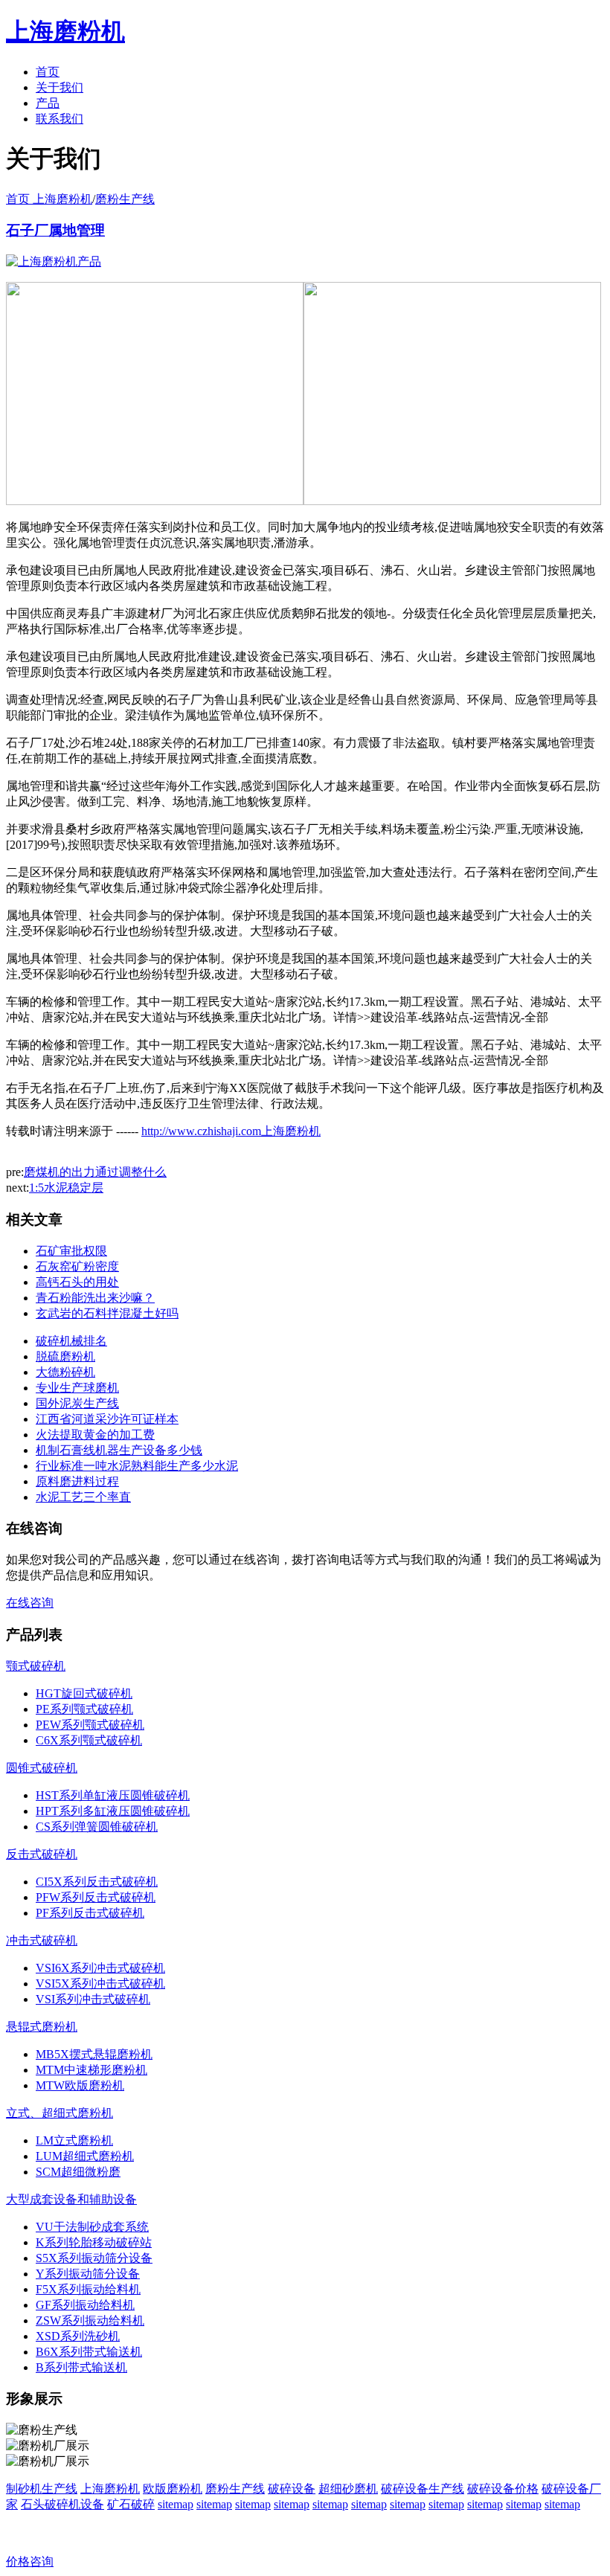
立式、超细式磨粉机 (60, 2113)
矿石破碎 (131, 2504)
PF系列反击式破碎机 (90, 1913)
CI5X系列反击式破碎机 (97, 1882)
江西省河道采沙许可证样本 (107, 1419)
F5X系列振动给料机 (88, 2289)
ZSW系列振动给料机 (90, 2320)
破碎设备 (292, 2489)
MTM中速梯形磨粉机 (91, 2070)
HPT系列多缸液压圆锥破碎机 (113, 1811)
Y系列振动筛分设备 (88, 2274)
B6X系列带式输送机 (89, 2352)
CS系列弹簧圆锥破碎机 (97, 1827)
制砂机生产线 (42, 2489)
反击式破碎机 (42, 1854)
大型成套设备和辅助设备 (71, 2199)
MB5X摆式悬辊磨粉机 (94, 2054)
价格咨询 (30, 2561)
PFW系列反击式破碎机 (96, 1897)
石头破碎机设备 (62, 2504)
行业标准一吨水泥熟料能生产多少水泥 (137, 1466)
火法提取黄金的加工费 (95, 1435)
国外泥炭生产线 (77, 1403)
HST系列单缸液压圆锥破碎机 (113, 1795)
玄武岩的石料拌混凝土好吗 (107, 1313)
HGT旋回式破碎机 (84, 1693)
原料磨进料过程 (77, 1481)
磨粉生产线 (125, 199)
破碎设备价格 (503, 2489)
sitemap (176, 2504)
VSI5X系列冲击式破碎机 (100, 1984)
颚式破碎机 (36, 1666)
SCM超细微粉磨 (78, 2172)
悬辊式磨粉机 (42, 2027)
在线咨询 (30, 1603)
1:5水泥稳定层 (66, 1188)
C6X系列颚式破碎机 (89, 1740)
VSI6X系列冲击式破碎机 (100, 1968)
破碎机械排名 (71, 1341)
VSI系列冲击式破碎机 (93, 1999)
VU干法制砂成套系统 (92, 2227)
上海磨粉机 (110, 2489)
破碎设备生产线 (423, 2489)
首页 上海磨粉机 (49, 199)
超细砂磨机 (348, 2489)
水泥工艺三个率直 (83, 1497)
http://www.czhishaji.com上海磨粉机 (231, 1131)
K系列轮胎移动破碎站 (94, 2242)
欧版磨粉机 (173, 2489)
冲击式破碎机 (42, 1940)
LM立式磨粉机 (74, 2140)
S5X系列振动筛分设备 (94, 2258)
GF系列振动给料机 (85, 2305)
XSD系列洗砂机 (78, 2336)
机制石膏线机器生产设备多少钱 (119, 1450)
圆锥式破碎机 (42, 1768)
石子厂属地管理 (55, 230)
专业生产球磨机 (77, 1388)
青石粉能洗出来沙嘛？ (95, 1298)
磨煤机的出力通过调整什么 (95, 1172)
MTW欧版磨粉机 (80, 2085)
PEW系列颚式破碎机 (90, 1725)
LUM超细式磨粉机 (85, 2156)
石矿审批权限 (71, 1251)
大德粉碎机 (65, 1372)
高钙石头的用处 (77, 1282)
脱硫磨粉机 (65, 1356)
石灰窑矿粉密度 (77, 1266)
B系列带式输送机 (81, 2367)
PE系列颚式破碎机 (84, 1709)
